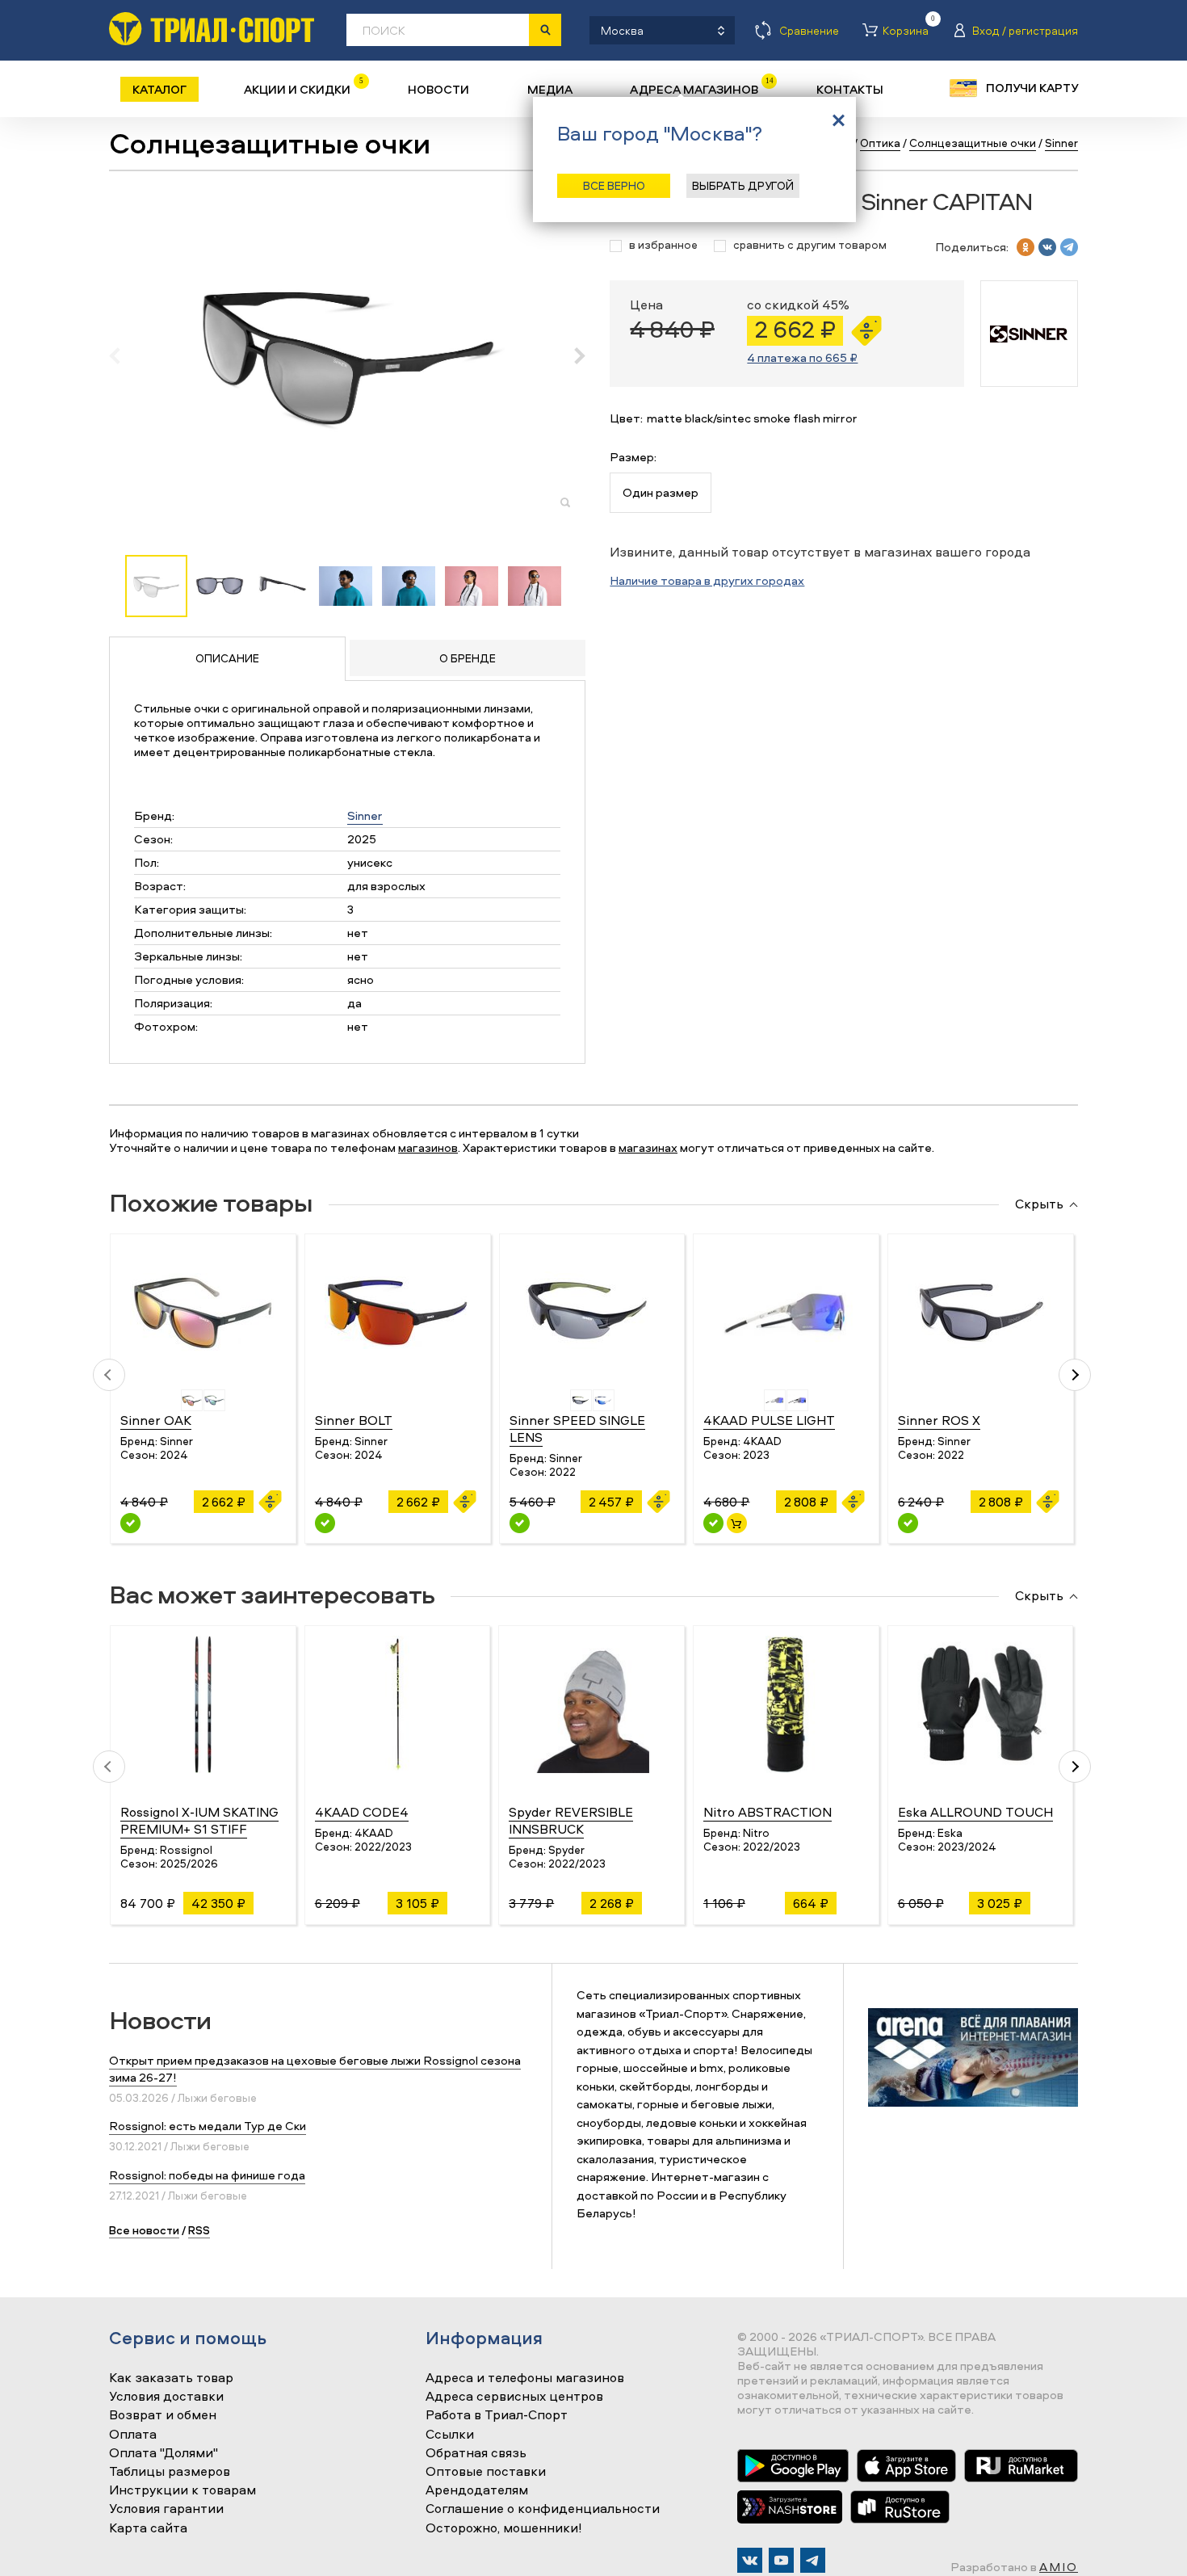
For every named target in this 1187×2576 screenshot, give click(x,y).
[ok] (1026, 247)
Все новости (144, 2230)
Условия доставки (166, 2397)
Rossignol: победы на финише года (207, 2175)
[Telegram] (813, 2560)
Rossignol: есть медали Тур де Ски (208, 2126)
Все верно (614, 185)
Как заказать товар (171, 2378)
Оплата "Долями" (164, 2453)
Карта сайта (148, 2528)
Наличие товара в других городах (707, 580)
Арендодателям (477, 2490)
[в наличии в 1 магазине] (520, 1523)
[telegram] (1069, 247)
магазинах (648, 1147)
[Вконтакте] (750, 2560)
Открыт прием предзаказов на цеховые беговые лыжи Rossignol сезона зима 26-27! (315, 2069)
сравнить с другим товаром (810, 245)
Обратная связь (476, 2453)
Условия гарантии (166, 2509)
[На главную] (212, 29)
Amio (1059, 2567)
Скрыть (1039, 1204)
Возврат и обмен (163, 2415)
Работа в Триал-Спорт (497, 2415)
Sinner (365, 815)
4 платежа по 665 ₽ (802, 357)
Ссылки (450, 2435)
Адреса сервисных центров (514, 2397)
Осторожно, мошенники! (504, 2528)
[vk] (1047, 247)
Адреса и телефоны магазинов (525, 2378)
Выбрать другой (743, 185)
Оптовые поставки (486, 2472)
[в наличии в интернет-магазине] (737, 1523)
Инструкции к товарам (182, 2490)
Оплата (133, 2435)
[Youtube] (781, 2560)
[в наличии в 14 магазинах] (713, 1523)
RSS (199, 2230)
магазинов (428, 1147)
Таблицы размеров (170, 2472)
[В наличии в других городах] (130, 1523)
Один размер (661, 492)
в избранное (663, 245)
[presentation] (123, 355)
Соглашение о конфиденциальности (543, 2509)
